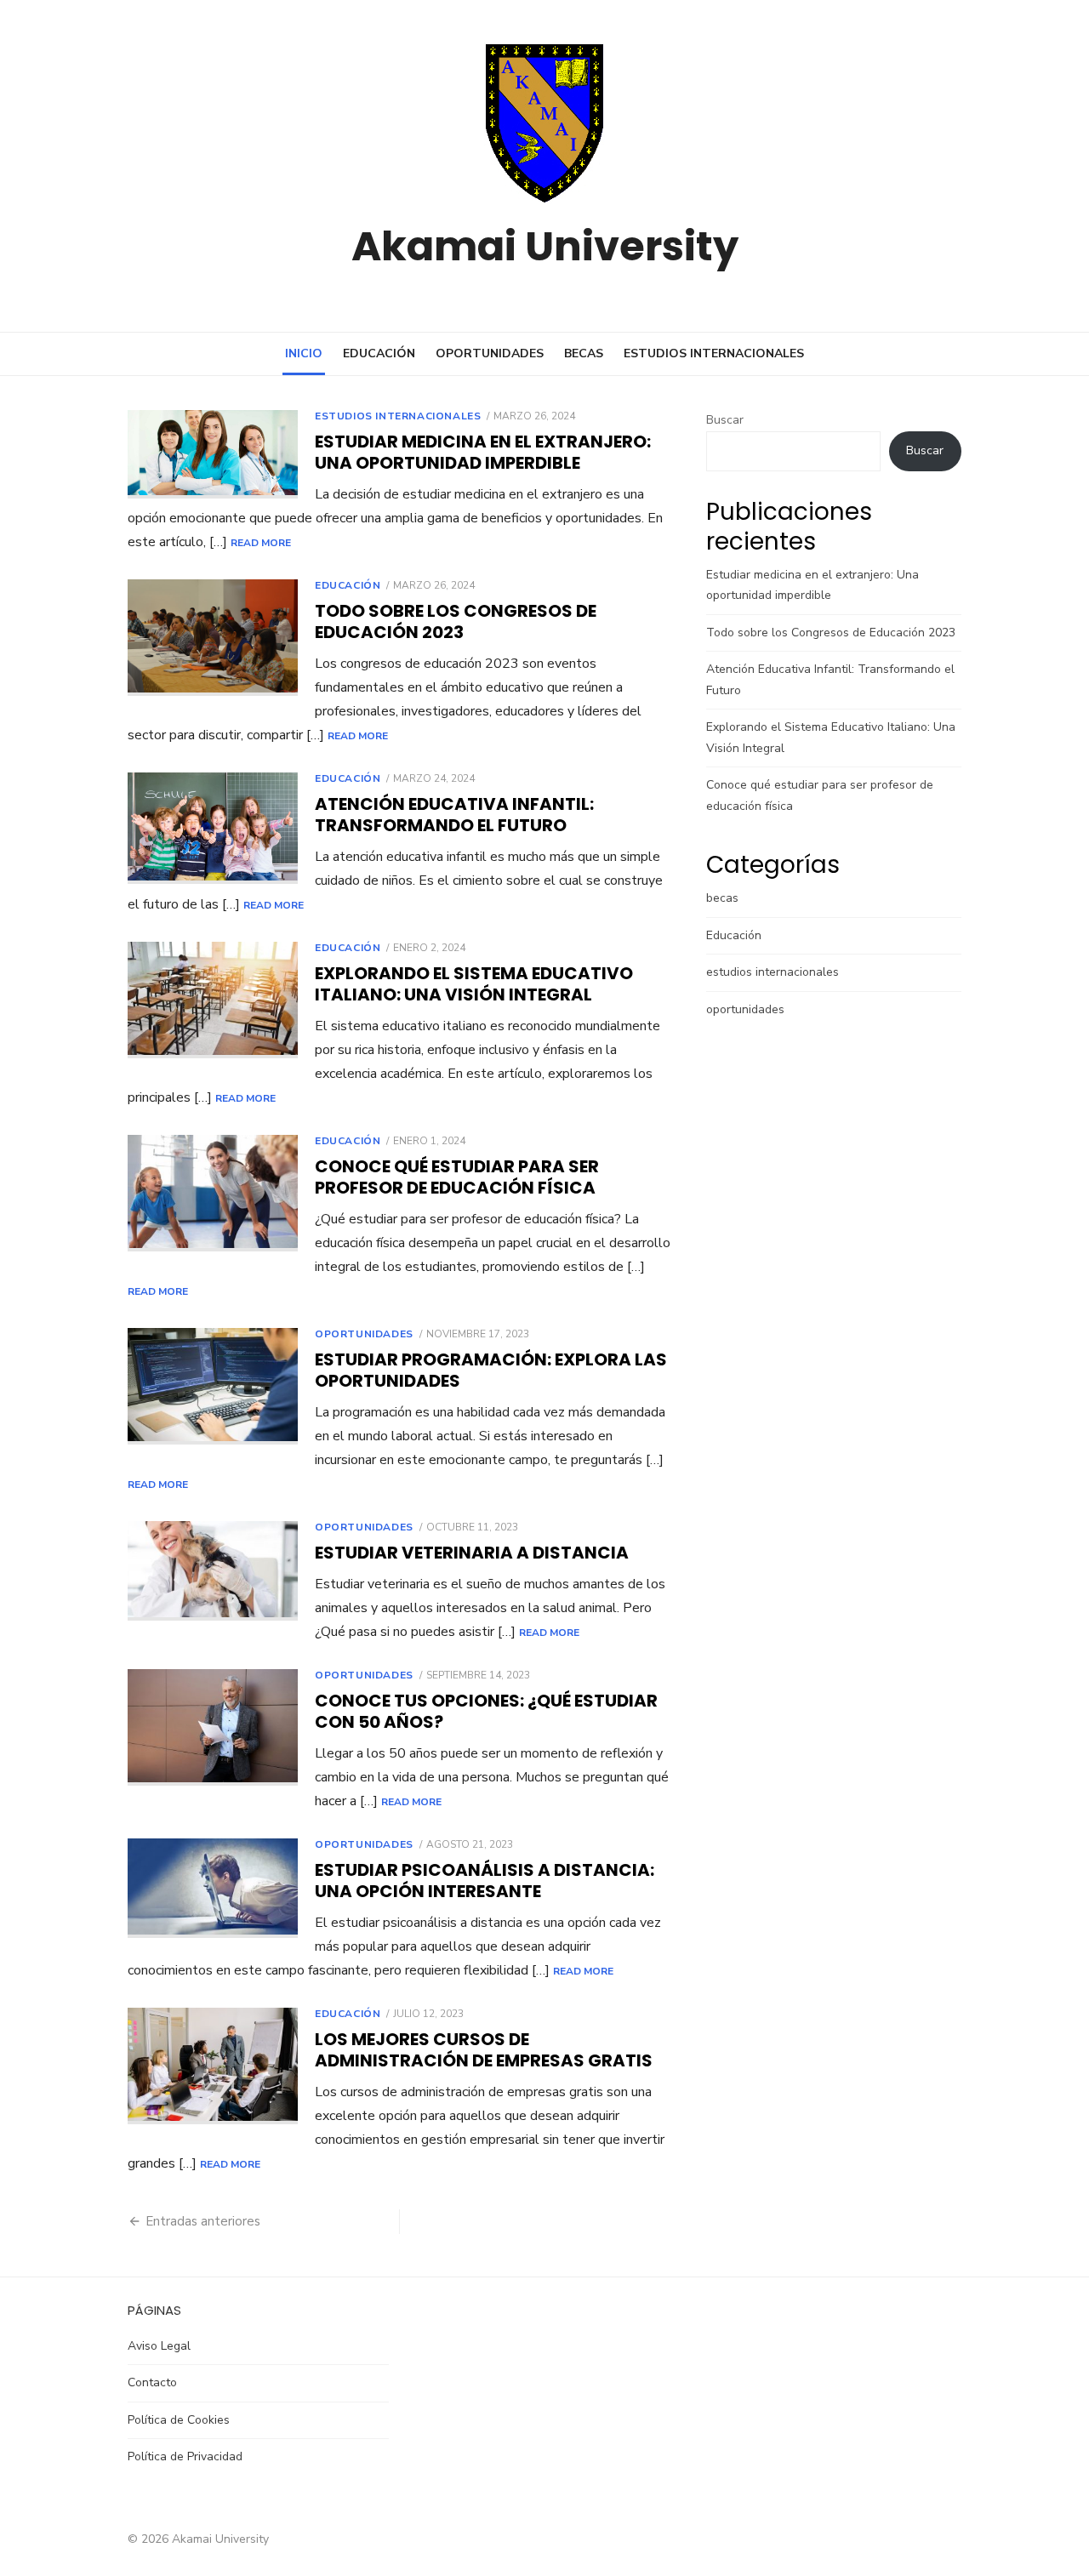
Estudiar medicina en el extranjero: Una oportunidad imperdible (483, 452)
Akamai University (545, 246)
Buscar (725, 420)
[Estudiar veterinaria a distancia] (213, 1571)
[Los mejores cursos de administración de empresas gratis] (213, 2066)
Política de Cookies (179, 2420)
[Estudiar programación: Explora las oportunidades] (213, 1386)
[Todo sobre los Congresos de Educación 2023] (213, 638)
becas (584, 353)
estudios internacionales (714, 353)
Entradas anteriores (203, 2221)
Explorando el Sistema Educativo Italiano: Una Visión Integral (474, 984)
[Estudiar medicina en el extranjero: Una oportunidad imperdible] (213, 454)
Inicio (304, 353)
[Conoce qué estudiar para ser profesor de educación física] (213, 1193)
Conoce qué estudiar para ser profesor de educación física (457, 1177)
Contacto (152, 2382)
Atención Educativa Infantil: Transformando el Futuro (454, 815)
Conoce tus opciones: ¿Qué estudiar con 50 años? (486, 1711)
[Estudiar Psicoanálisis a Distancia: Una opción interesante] (213, 1888)
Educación (379, 353)
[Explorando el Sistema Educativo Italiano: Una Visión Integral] (213, 1000)
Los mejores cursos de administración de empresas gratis (484, 2050)
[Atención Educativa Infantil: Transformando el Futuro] (213, 828)
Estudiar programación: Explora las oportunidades (491, 1370)
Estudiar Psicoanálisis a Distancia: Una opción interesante (485, 1881)
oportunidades (490, 353)
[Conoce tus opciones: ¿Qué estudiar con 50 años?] (213, 1727)
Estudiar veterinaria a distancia (472, 1553)
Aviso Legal (159, 2346)
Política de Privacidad (185, 2456)
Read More (261, 543)
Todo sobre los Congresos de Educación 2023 (456, 621)
